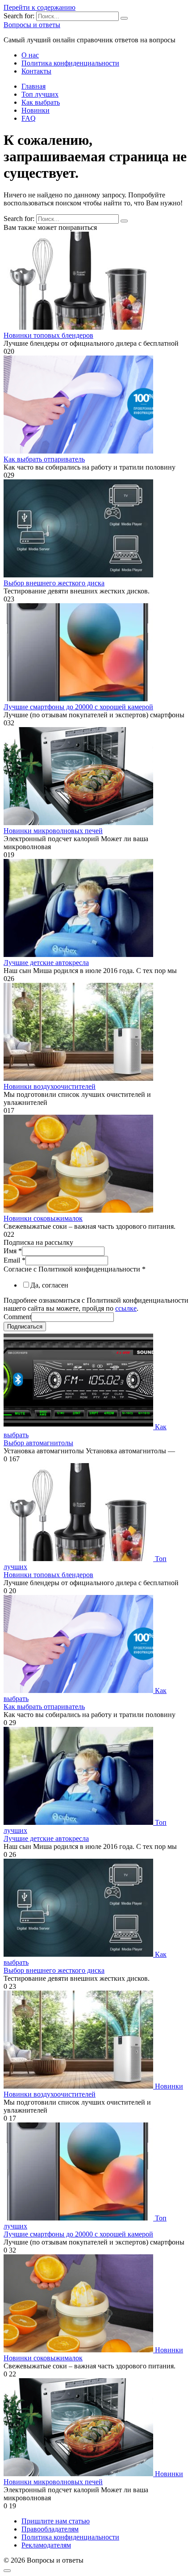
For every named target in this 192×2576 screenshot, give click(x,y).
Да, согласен (49, 1285)
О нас (30, 55)
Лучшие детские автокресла (46, 963)
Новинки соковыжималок (43, 1218)
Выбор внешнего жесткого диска (54, 583)
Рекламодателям (46, 2545)
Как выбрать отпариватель (44, 459)
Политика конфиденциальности (70, 63)
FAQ (29, 118)
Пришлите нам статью (56, 2521)
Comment (17, 1317)
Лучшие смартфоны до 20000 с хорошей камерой (78, 707)
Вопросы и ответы (32, 25)
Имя (13, 1251)
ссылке (126, 1308)
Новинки (35, 110)
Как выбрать (41, 102)
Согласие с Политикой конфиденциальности (75, 1269)
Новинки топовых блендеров (48, 335)
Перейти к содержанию (40, 7)
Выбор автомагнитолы (38, 1443)
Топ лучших (40, 94)
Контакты (36, 71)
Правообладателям (50, 2529)
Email (15, 1260)
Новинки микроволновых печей (53, 831)
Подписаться (25, 1327)
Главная (33, 86)
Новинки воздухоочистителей (50, 1086)
